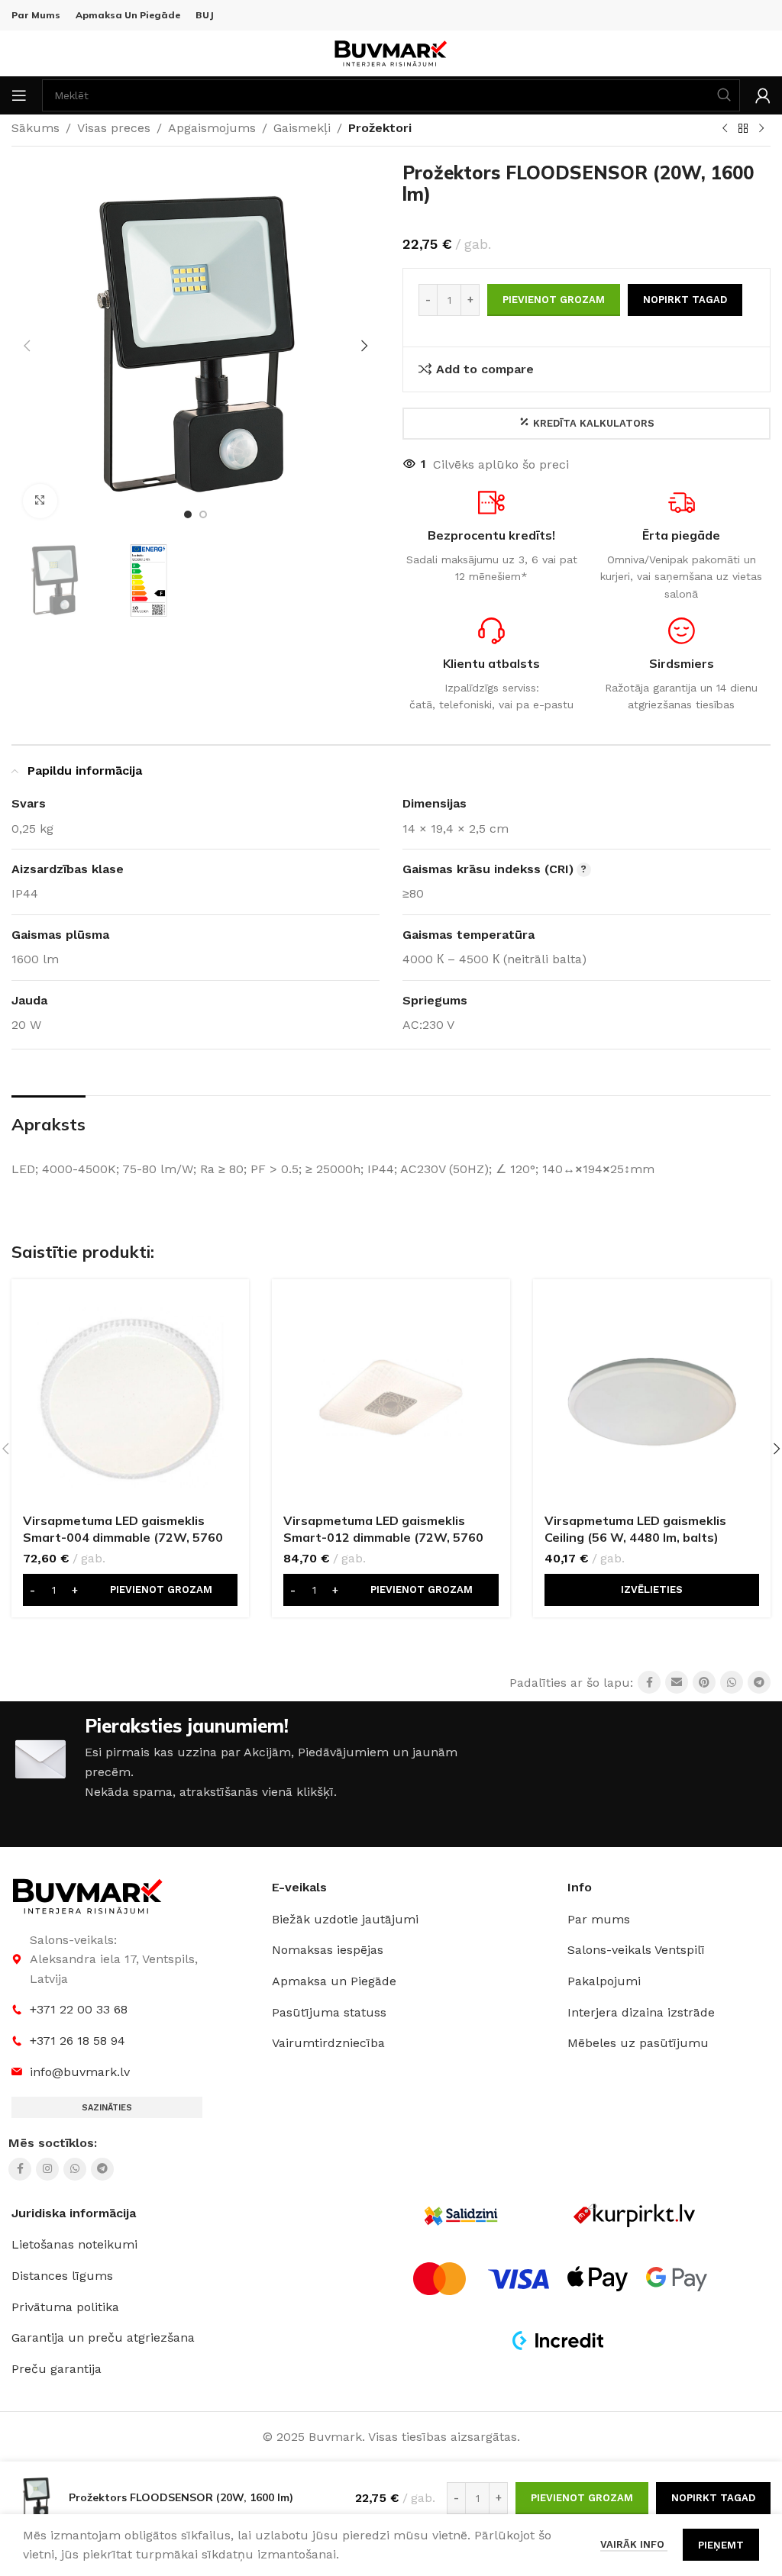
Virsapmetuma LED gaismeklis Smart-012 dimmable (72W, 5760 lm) (383, 1538)
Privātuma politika (65, 2307)
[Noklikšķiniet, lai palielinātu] (40, 501)
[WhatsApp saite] (732, 1682)
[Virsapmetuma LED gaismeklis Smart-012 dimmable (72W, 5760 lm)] (391, 1398)
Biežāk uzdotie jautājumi (345, 1919)
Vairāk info (634, 2544)
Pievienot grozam (554, 300)
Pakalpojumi (604, 1981)
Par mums (599, 1919)
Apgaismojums (212, 128)
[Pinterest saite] (704, 1682)
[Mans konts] (763, 95)
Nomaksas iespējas (328, 1950)
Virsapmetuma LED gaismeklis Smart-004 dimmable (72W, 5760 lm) (123, 1538)
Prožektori (380, 128)
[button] (27, 346)
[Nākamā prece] (761, 129)
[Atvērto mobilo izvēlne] (19, 95)
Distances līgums (62, 2276)
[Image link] (88, 1895)
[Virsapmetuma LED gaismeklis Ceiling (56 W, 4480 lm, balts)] (652, 1398)
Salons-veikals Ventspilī (636, 1950)
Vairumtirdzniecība (328, 2043)
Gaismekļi (302, 128)
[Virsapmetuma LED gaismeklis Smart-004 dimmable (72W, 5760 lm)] (130, 1398)
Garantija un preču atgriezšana (103, 2337)
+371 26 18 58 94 (78, 2041)
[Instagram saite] (47, 2169)
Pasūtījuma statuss (329, 2012)
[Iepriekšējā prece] (725, 129)
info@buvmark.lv (80, 2072)
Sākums (36, 128)
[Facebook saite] (649, 1682)
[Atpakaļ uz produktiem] (743, 129)
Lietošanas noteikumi (74, 2244)
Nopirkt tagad (685, 300)
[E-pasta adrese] (677, 1682)
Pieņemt (721, 2545)
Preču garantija (57, 2369)
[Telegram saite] (759, 1682)
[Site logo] (391, 52)
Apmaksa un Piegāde (334, 1981)
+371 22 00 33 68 (79, 2009)
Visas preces (114, 128)
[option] (188, 514)
